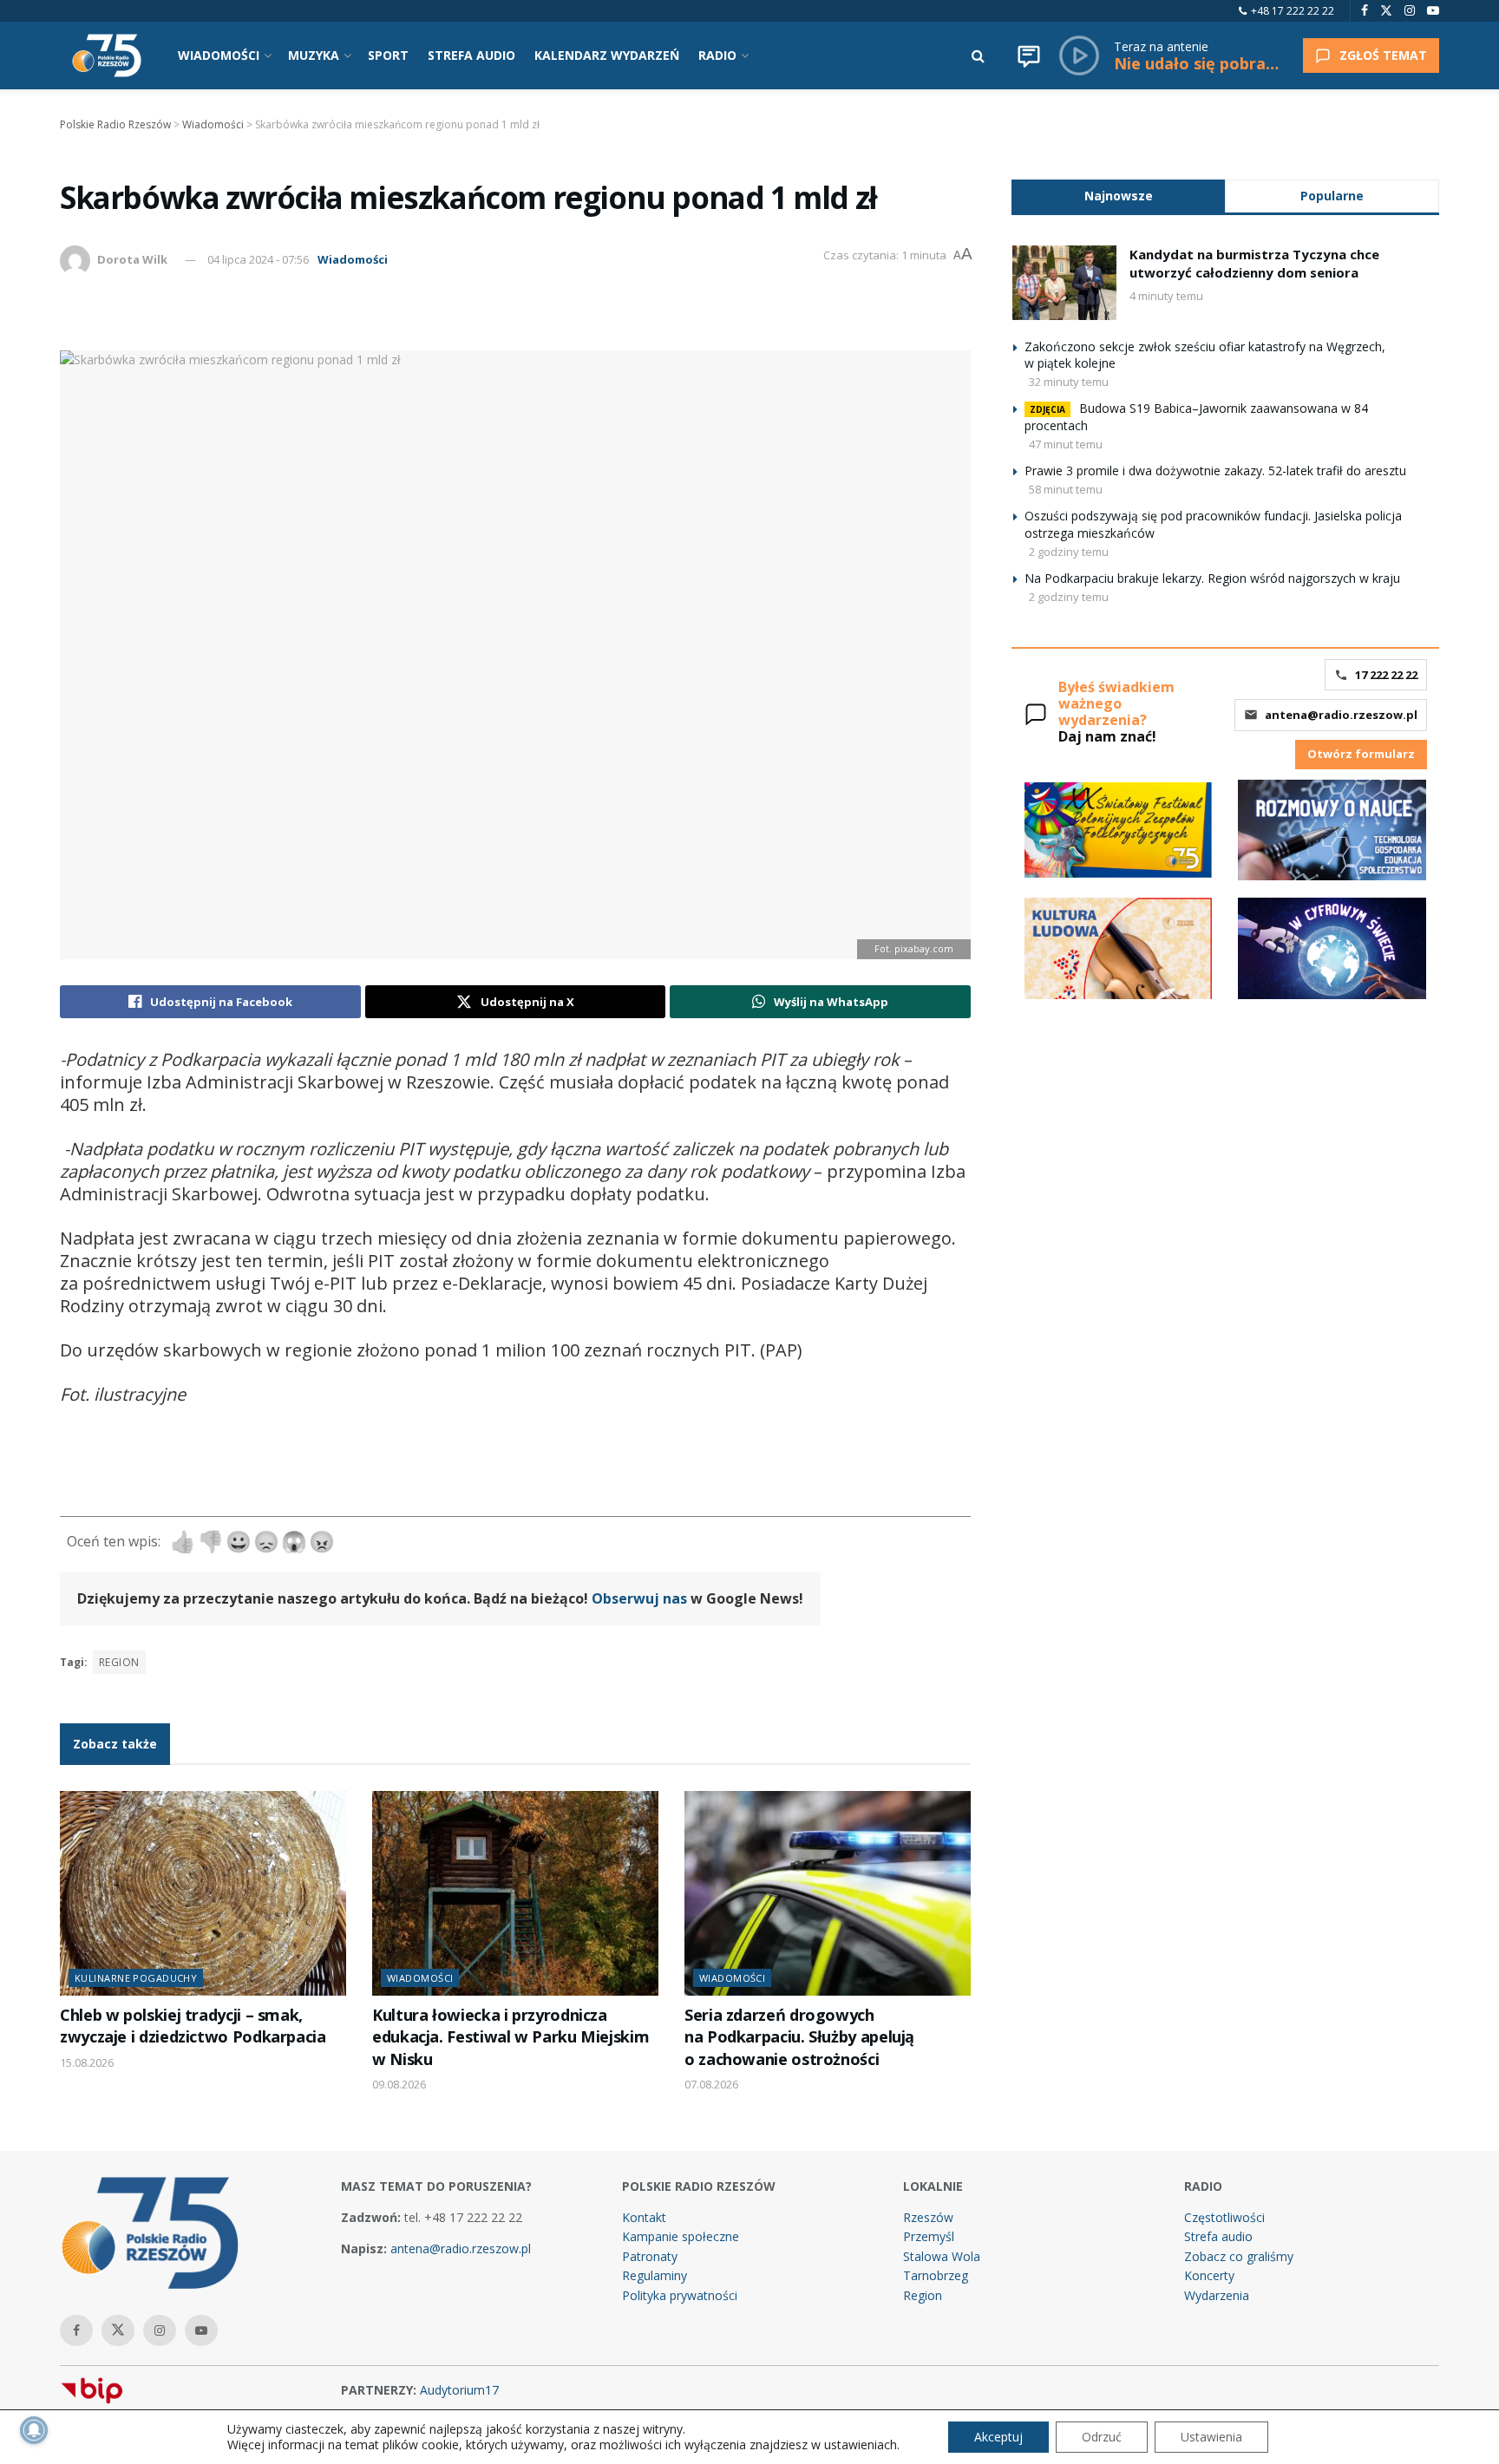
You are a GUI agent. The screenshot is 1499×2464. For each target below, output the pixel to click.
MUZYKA (314, 55)
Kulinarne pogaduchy (136, 1978)
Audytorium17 (459, 2390)
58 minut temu (1066, 489)
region (119, 1662)
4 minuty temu (1166, 296)
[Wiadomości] (1029, 56)
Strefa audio (1218, 2236)
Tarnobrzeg (936, 2275)
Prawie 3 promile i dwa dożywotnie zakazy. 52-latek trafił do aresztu (1215, 471)
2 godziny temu (1069, 552)
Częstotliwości (1224, 2217)
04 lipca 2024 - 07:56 (258, 259)
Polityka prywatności (680, 2295)
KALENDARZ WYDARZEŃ (607, 55)
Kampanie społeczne (681, 2236)
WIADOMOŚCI (219, 55)
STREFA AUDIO (471, 55)
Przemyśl (929, 2236)
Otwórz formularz (1361, 754)
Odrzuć (1102, 2437)
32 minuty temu (1069, 382)
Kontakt (644, 2217)
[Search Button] (978, 56)
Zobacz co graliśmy (1239, 2256)
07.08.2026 (711, 2084)
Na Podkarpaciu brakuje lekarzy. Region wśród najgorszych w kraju (1212, 578)
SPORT (388, 55)
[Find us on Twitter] (1386, 11)
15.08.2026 (87, 2062)
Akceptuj (998, 2437)
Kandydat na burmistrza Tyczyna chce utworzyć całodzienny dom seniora (1254, 263)
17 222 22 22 (1386, 675)
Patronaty (650, 2256)
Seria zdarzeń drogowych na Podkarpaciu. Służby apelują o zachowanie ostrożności (799, 2037)
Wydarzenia (1217, 2295)
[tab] (1118, 196)
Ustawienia (1211, 2437)
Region (923, 2295)
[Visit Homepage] (107, 56)
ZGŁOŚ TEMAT (1383, 55)
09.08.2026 (399, 2084)
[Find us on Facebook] (1365, 11)
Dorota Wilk (132, 259)
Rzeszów (928, 2217)
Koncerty (1209, 2275)
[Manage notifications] (34, 2430)
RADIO (717, 55)
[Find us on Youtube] (1433, 11)
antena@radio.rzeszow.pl (1341, 715)
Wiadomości (353, 259)
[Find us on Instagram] (1410, 11)
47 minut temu (1066, 444)
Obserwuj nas (639, 1598)
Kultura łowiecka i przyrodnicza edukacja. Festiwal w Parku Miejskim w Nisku (511, 2037)
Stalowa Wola (942, 2256)
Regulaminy (655, 2275)
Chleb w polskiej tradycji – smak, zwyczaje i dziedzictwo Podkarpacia (193, 2026)
